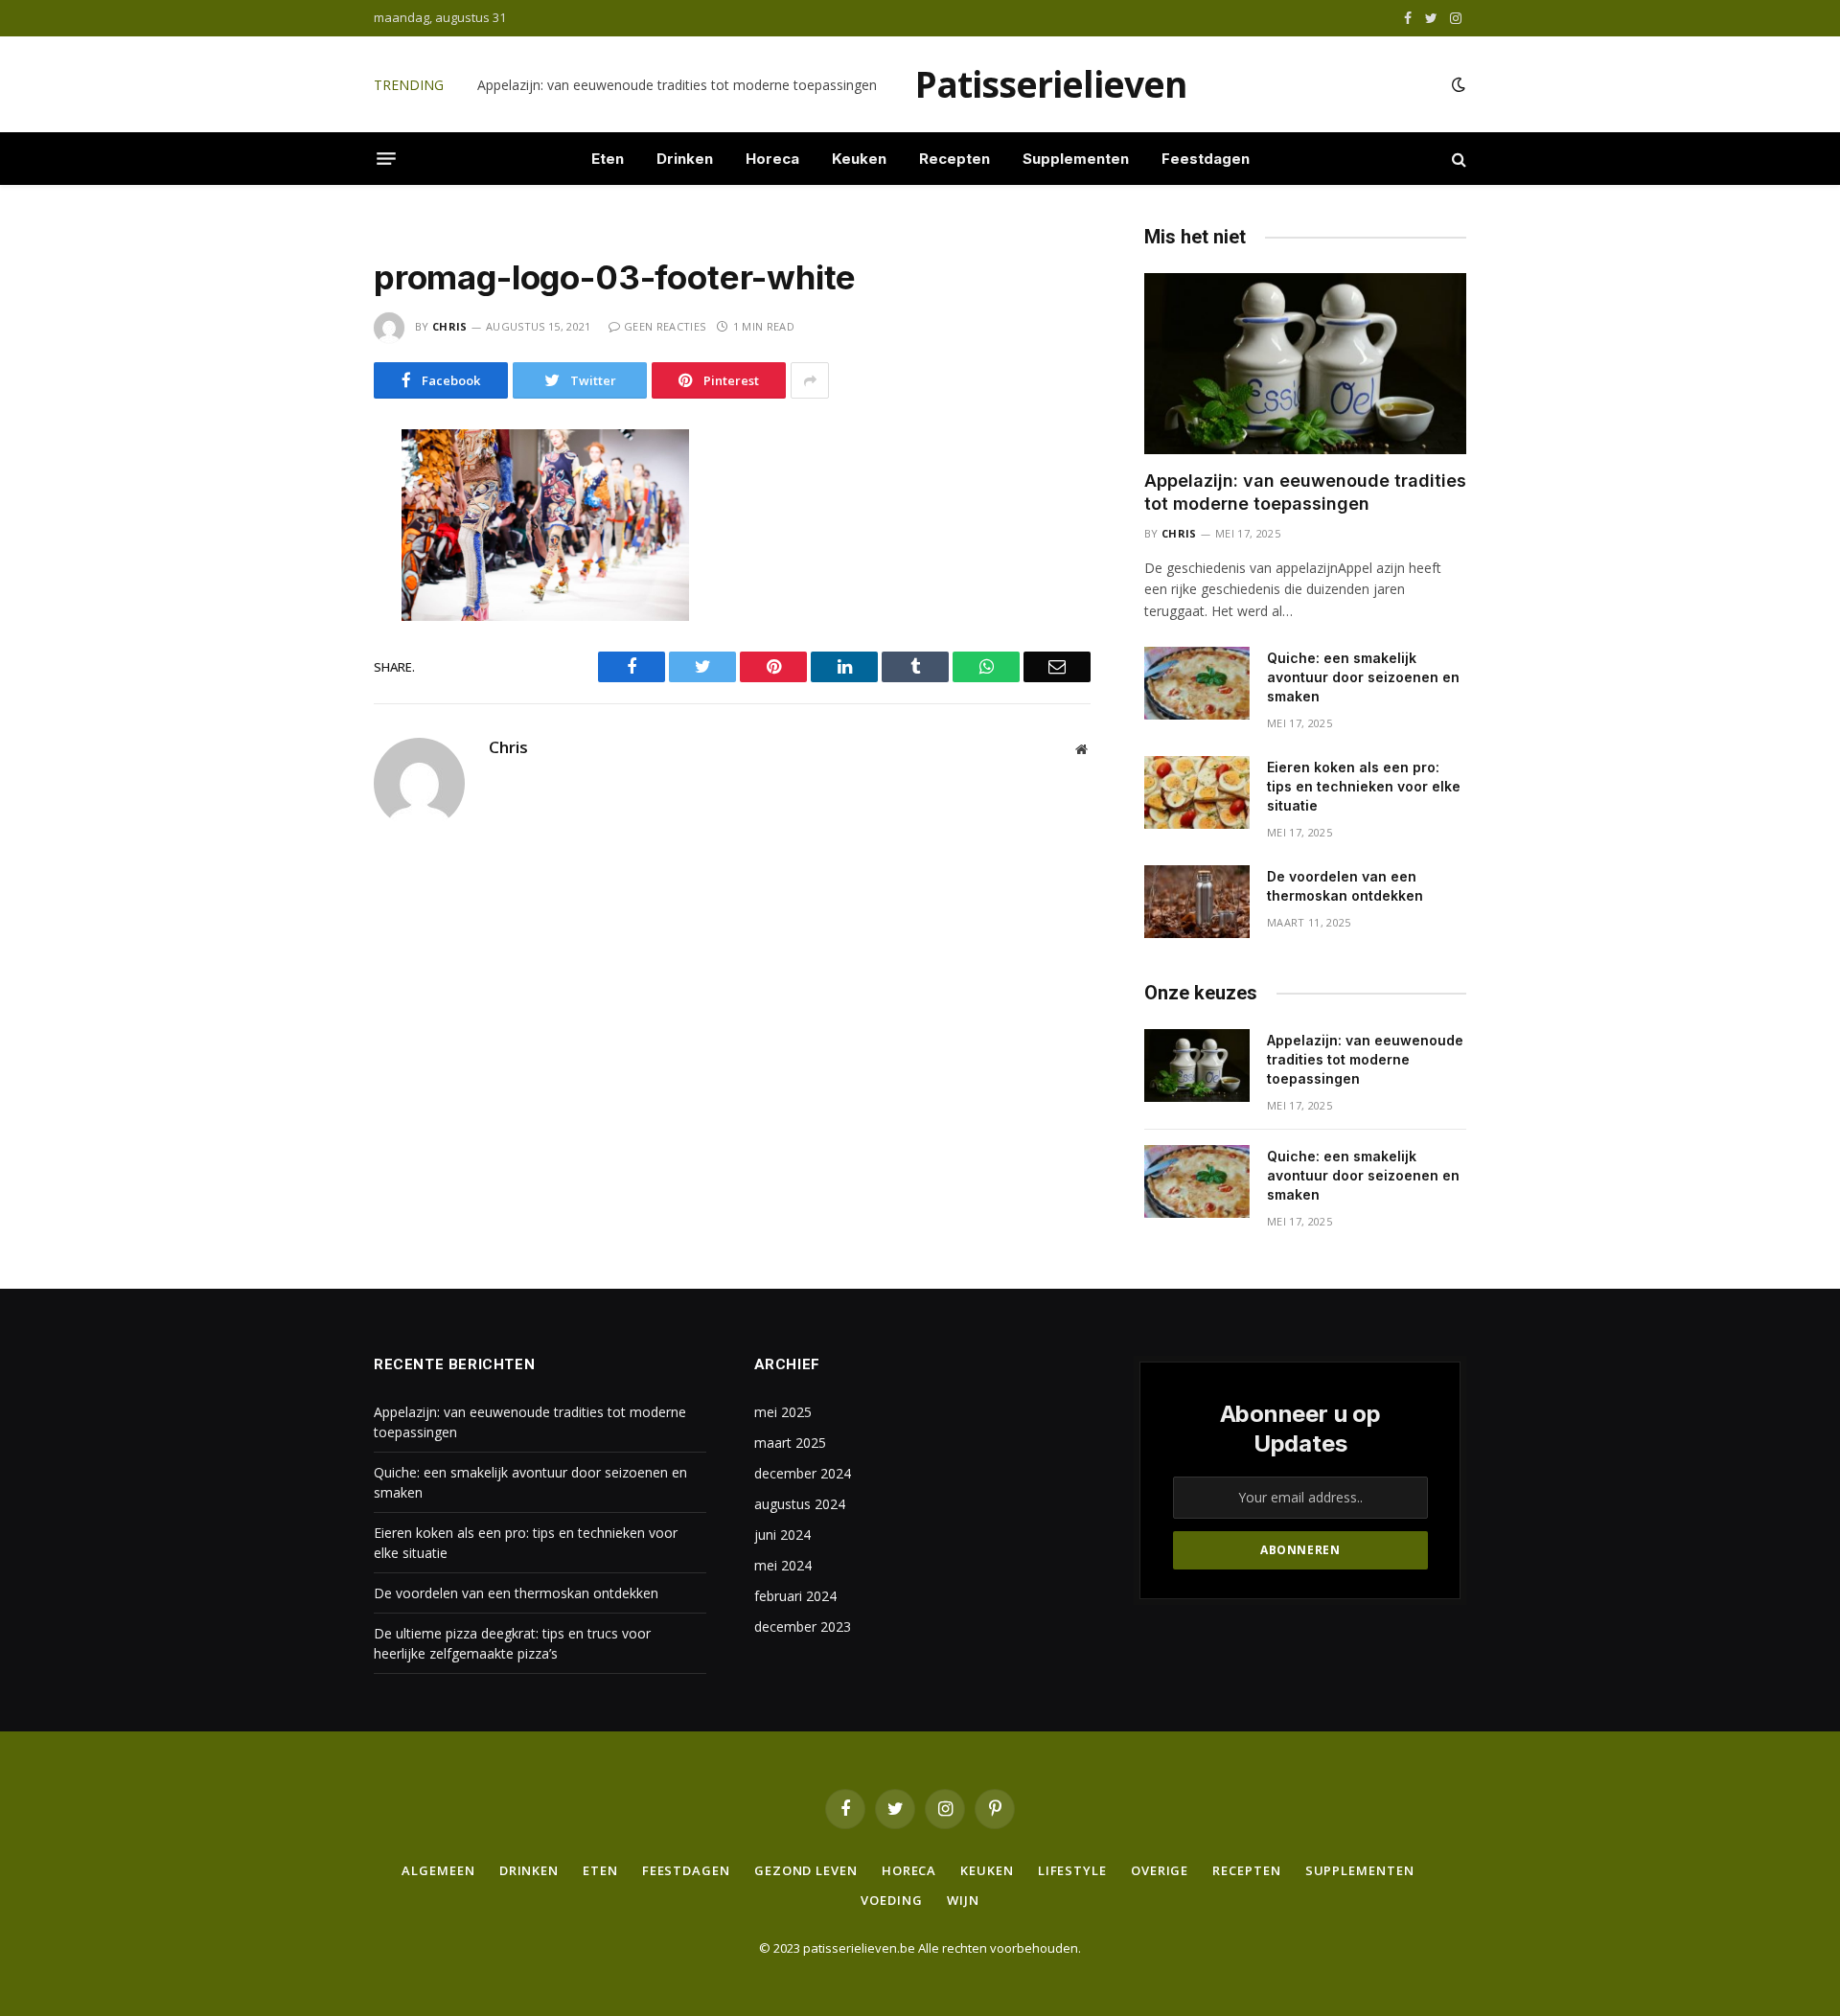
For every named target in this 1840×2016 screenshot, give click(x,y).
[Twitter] (306, 531)
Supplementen (1076, 159)
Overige (1160, 1870)
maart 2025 (790, 1443)
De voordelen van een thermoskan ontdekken (1345, 886)
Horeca (772, 159)
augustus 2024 (800, 1504)
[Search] (1457, 159)
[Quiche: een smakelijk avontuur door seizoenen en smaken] (1197, 683)
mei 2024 (783, 1565)
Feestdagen (1206, 159)
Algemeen (438, 1870)
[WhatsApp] (306, 611)
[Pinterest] (306, 652)
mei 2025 (783, 1412)
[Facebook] (306, 491)
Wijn (963, 1900)
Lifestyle (1072, 1870)
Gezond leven (806, 1870)
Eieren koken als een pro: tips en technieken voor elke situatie (1364, 786)
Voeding (891, 1900)
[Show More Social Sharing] (810, 380)
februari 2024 (795, 1596)
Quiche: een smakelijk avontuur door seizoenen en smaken (660, 85)
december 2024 (803, 1473)
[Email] (306, 692)
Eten (608, 159)
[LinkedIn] (306, 571)
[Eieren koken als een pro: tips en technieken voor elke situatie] (1197, 792)
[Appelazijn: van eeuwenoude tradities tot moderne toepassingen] (1305, 364)
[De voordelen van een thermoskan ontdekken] (1197, 902)
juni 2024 (782, 1535)
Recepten (954, 159)
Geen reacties (665, 326)
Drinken (685, 159)
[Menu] (386, 159)
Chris (450, 326)
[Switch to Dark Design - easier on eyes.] (1457, 84)
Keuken (859, 159)
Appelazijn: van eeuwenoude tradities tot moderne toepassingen (1305, 492)
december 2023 (803, 1627)
